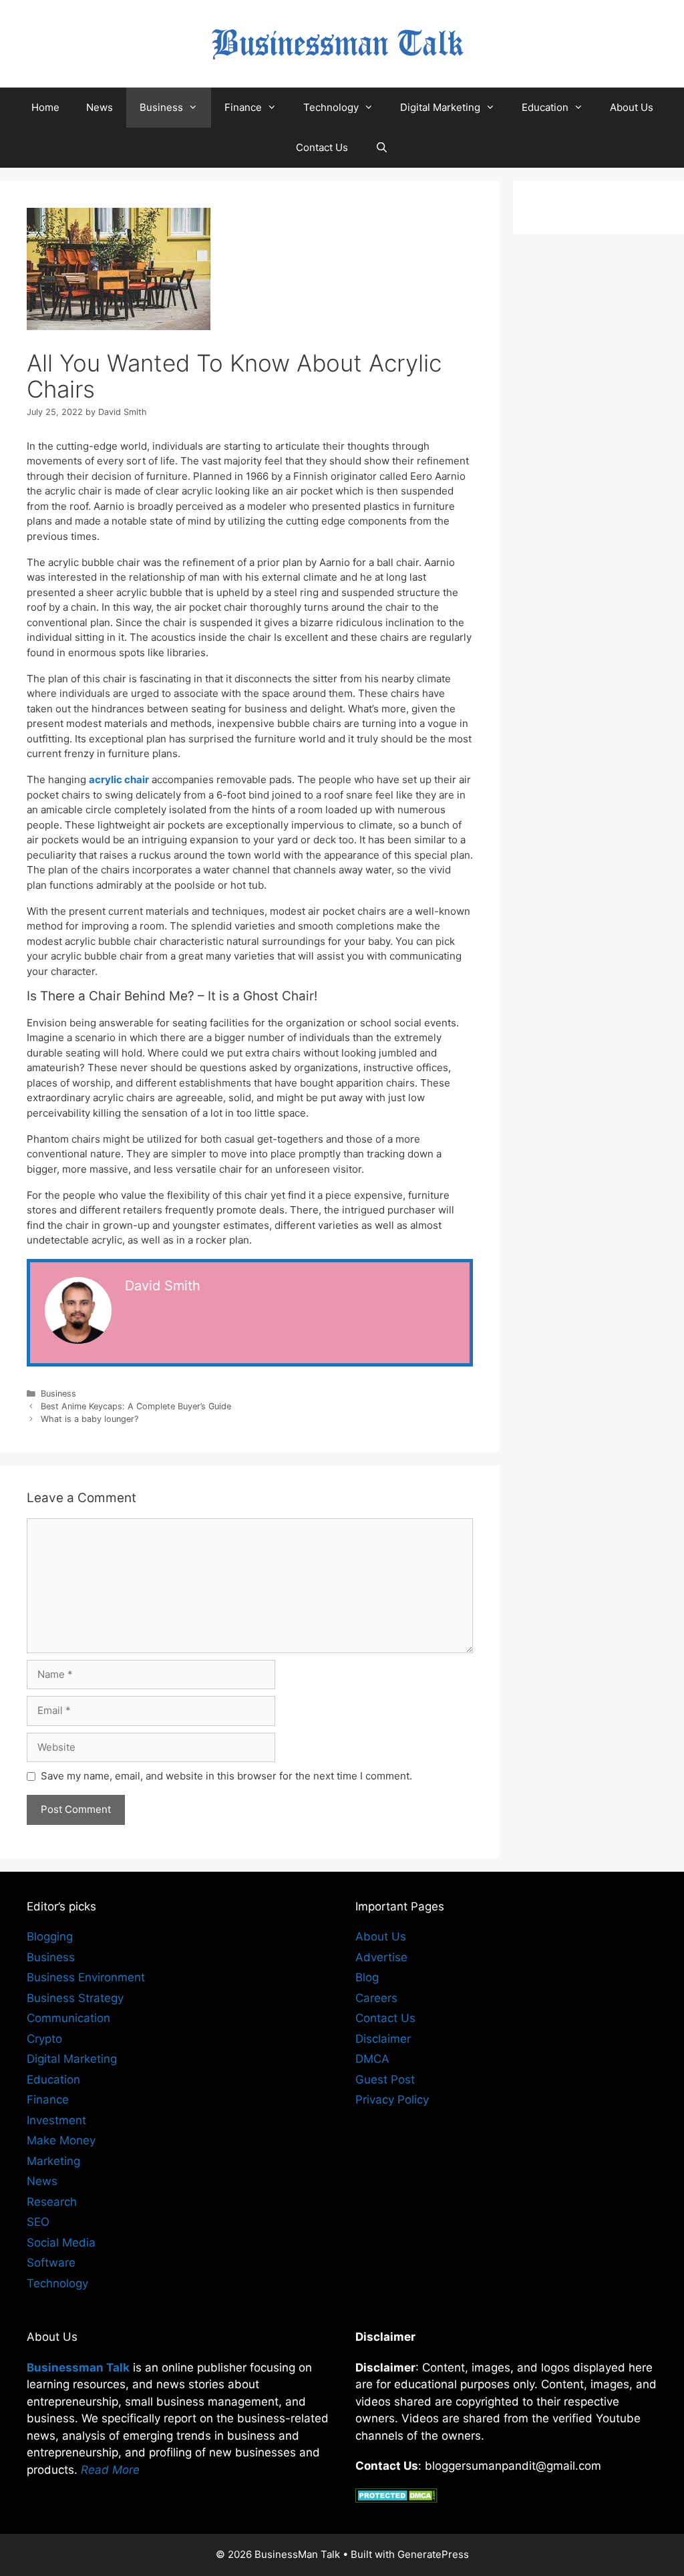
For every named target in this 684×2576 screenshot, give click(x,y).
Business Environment (86, 1977)
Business (161, 107)
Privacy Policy (392, 2100)
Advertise (381, 1957)
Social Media (61, 2243)
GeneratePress (433, 2554)
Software (51, 2263)
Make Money (61, 2140)
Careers (376, 1998)
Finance (243, 107)
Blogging (50, 1937)
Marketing (53, 2161)
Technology (331, 107)
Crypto (44, 2039)
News (100, 107)
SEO (38, 2222)
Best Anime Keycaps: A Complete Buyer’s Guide (136, 1406)
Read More (110, 2470)
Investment (56, 2120)
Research (52, 2202)
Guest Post (385, 2080)
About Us (632, 107)
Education (545, 107)
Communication (68, 2018)
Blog (367, 1977)
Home (45, 107)
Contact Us (322, 147)
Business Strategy (75, 1998)
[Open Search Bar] (381, 148)
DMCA (372, 2059)
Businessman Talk (78, 2368)
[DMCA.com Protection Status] (396, 2498)
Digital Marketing (440, 107)
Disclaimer (383, 2039)
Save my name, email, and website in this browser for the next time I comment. (226, 1776)
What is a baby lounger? (90, 1419)
